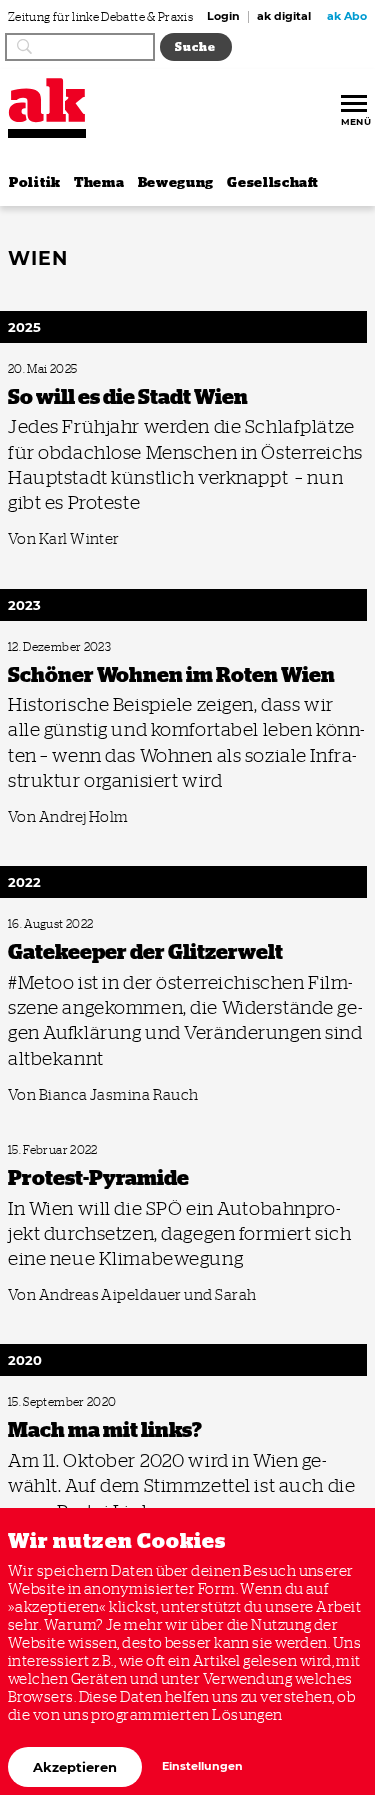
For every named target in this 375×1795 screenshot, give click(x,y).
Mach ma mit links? (51, 1402)
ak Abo (347, 17)
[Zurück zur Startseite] (47, 100)
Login (223, 17)
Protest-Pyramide (47, 1150)
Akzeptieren (75, 1767)
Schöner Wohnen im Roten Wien (80, 647)
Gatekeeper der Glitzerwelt (68, 924)
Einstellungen (202, 1766)
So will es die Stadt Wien (62, 369)
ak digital (284, 17)
